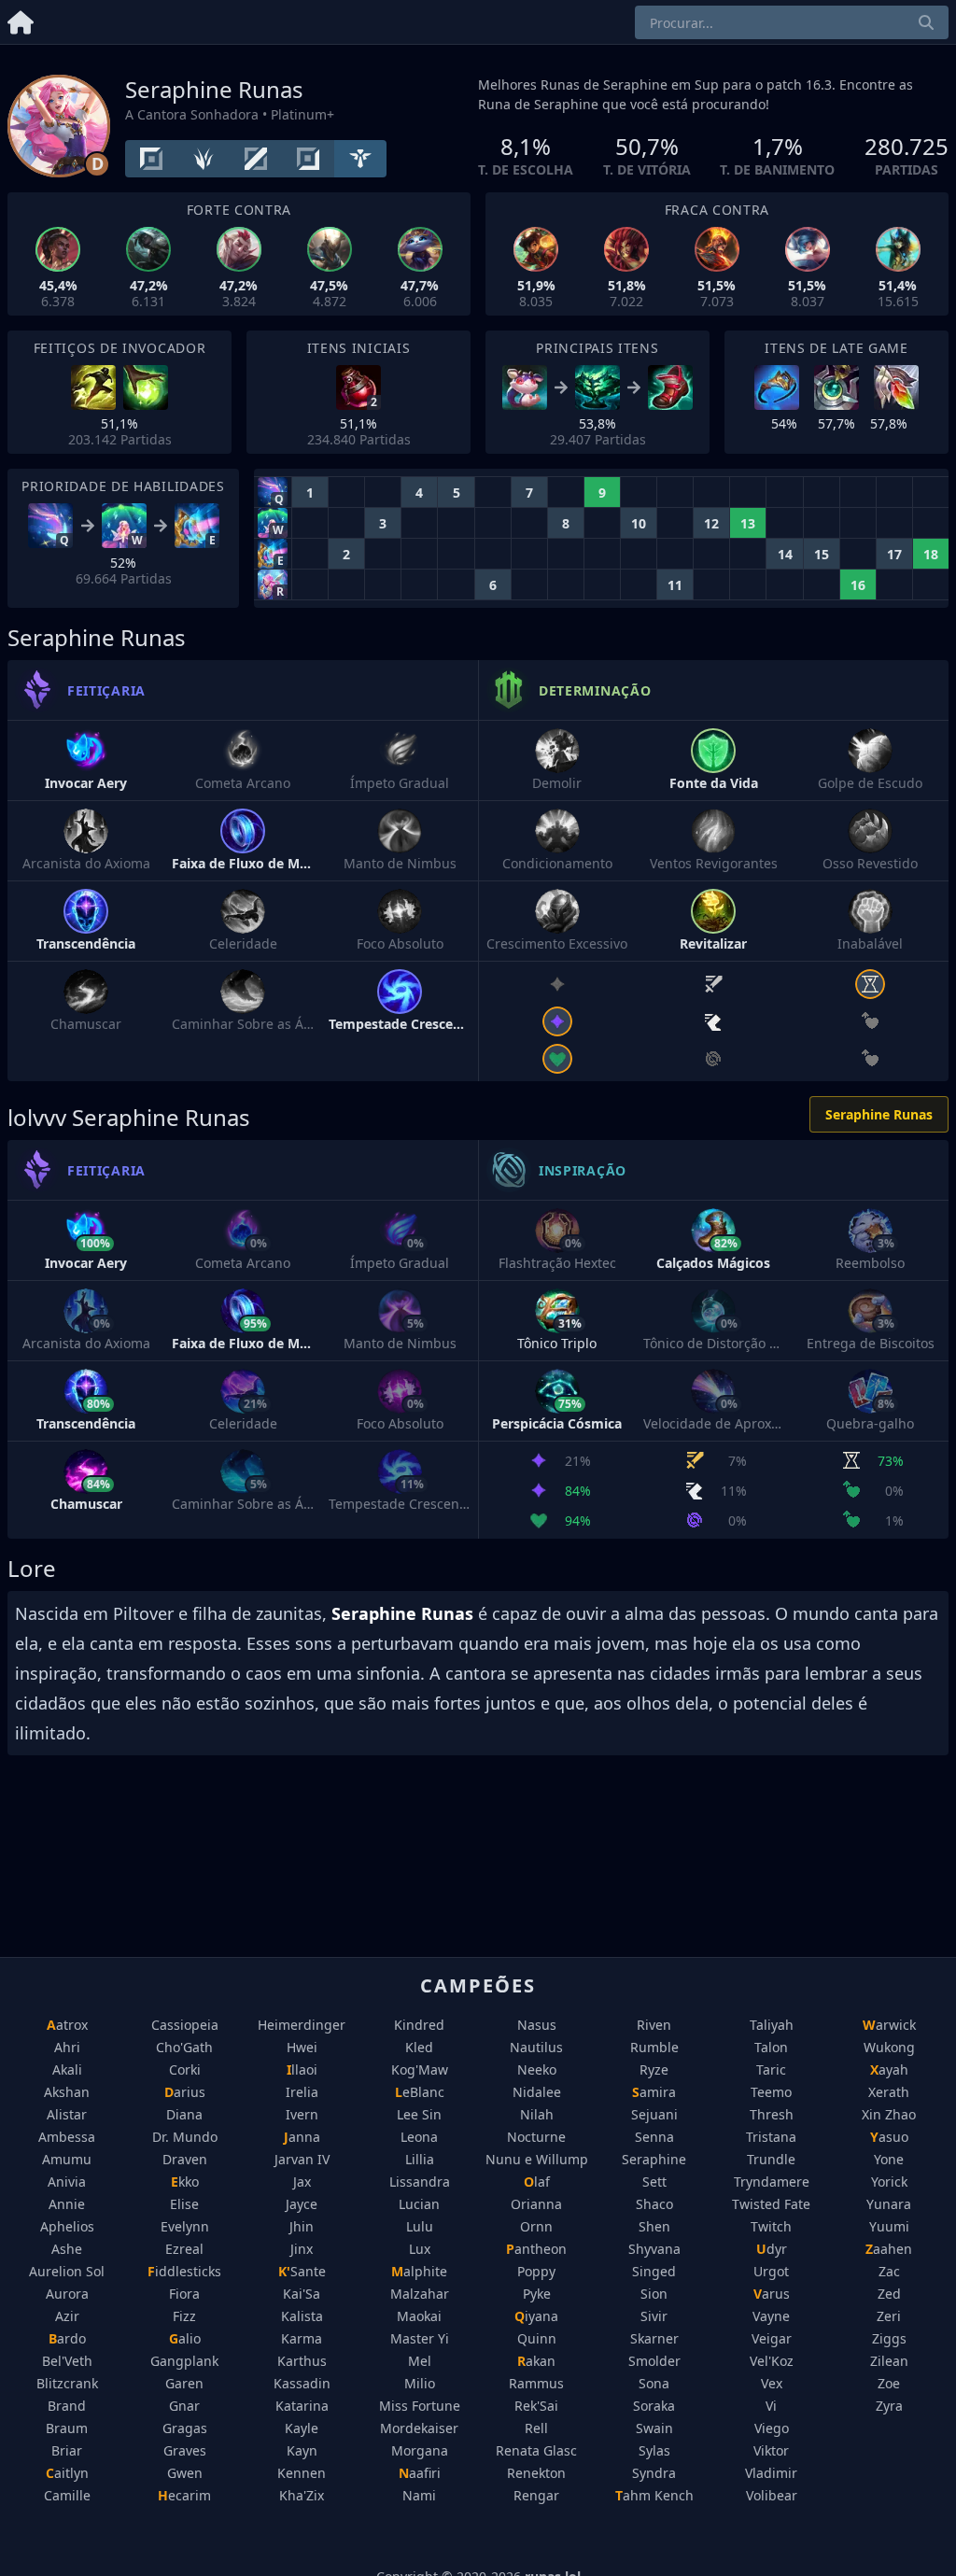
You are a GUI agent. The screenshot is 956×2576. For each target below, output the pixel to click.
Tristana (771, 2137)
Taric (771, 2069)
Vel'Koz (772, 2361)
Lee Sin (419, 2114)
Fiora (184, 2294)
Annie (67, 2204)
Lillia (420, 2159)
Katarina (302, 2406)
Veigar (772, 2338)
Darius (185, 2092)
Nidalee (537, 2092)
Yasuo (889, 2137)
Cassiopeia (185, 2025)
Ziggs (889, 2338)
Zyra (889, 2406)
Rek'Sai (536, 2406)
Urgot (771, 2271)
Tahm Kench (654, 2495)
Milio (420, 2383)
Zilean (889, 2361)
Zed (889, 2294)
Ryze (654, 2069)
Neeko (537, 2069)
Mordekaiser (419, 2428)
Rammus (536, 2383)
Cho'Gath (184, 2047)
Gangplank (184, 2361)
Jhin (302, 2226)
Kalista (302, 2316)
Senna (654, 2137)
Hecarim (184, 2495)
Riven (654, 2025)
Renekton (536, 2473)
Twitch (771, 2226)
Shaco (654, 2204)
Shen (654, 2226)
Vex (772, 2383)
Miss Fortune (420, 2406)
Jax (302, 2182)
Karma (302, 2338)
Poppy (536, 2271)
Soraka (654, 2406)
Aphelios (67, 2226)
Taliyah (772, 2025)
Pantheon (536, 2249)
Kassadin (302, 2383)
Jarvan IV (302, 2159)
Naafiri (420, 2473)
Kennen (302, 2473)
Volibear (772, 2495)
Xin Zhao (889, 2114)
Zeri (889, 2316)
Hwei (302, 2047)
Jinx (302, 2249)
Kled (419, 2047)
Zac (889, 2271)
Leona (419, 2137)
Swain (654, 2428)
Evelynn (185, 2226)
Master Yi (420, 2338)
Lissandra (420, 2182)
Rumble (654, 2047)
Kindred (419, 2025)
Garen (184, 2383)
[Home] (21, 19)
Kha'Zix (302, 2495)
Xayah (889, 2069)
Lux (420, 2249)
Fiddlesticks (184, 2271)
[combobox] (792, 22)
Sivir (654, 2316)
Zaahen (889, 2249)
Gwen (185, 2473)
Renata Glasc (536, 2450)
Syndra (654, 2473)
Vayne (771, 2316)
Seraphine (654, 2159)
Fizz (184, 2316)
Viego (772, 2428)
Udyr (772, 2249)
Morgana (420, 2450)
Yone (889, 2159)
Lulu (420, 2226)
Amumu (67, 2159)
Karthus (302, 2361)
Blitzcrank (67, 2383)
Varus (772, 2294)
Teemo (771, 2092)
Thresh (772, 2114)
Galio (185, 2338)
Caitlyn (67, 2473)
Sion (654, 2294)
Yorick (889, 2182)
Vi (771, 2406)
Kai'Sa (302, 2294)
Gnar (184, 2406)
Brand (67, 2406)
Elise (184, 2204)
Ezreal (184, 2249)
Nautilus (536, 2047)
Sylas (654, 2450)
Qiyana (536, 2316)
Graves (185, 2450)
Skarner (654, 2338)
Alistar (67, 2114)
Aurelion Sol (67, 2271)
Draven (185, 2159)
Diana (184, 2114)
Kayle (302, 2428)
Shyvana (654, 2249)
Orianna (536, 2204)
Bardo (67, 2338)
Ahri (67, 2047)
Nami (419, 2495)
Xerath (889, 2092)
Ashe (67, 2249)
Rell (536, 2428)
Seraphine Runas (879, 1114)
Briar (67, 2450)
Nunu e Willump (537, 2159)
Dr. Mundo (185, 2137)
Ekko (185, 2182)
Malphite (419, 2271)
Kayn (302, 2450)
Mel (420, 2361)
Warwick (889, 2025)
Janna (302, 2137)
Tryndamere (772, 2182)
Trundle (771, 2159)
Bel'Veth (67, 2361)
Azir (67, 2316)
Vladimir (771, 2473)
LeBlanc (420, 2092)
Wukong (889, 2047)
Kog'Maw (420, 2069)
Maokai (419, 2316)
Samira (654, 2092)
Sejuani (654, 2114)
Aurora (67, 2294)
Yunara (889, 2204)
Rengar (536, 2495)
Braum (67, 2428)
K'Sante (302, 2271)
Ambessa (67, 2137)
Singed (654, 2271)
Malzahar (420, 2294)
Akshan (67, 2092)
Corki (185, 2069)
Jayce (302, 2204)
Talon (771, 2047)
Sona (654, 2383)
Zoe (889, 2383)
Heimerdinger (302, 2025)
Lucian (419, 2204)
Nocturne (536, 2137)
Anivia (67, 2182)
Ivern (302, 2114)
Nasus (537, 2025)
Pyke (537, 2294)
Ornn (536, 2226)
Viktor (771, 2450)
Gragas (185, 2428)
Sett (654, 2182)
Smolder (654, 2361)
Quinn (537, 2338)
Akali (67, 2069)
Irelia (302, 2092)
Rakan (536, 2361)
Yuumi (889, 2226)
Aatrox (67, 2025)
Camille (67, 2495)
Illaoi (302, 2069)
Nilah (537, 2114)
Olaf (537, 2182)
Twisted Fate (771, 2204)
